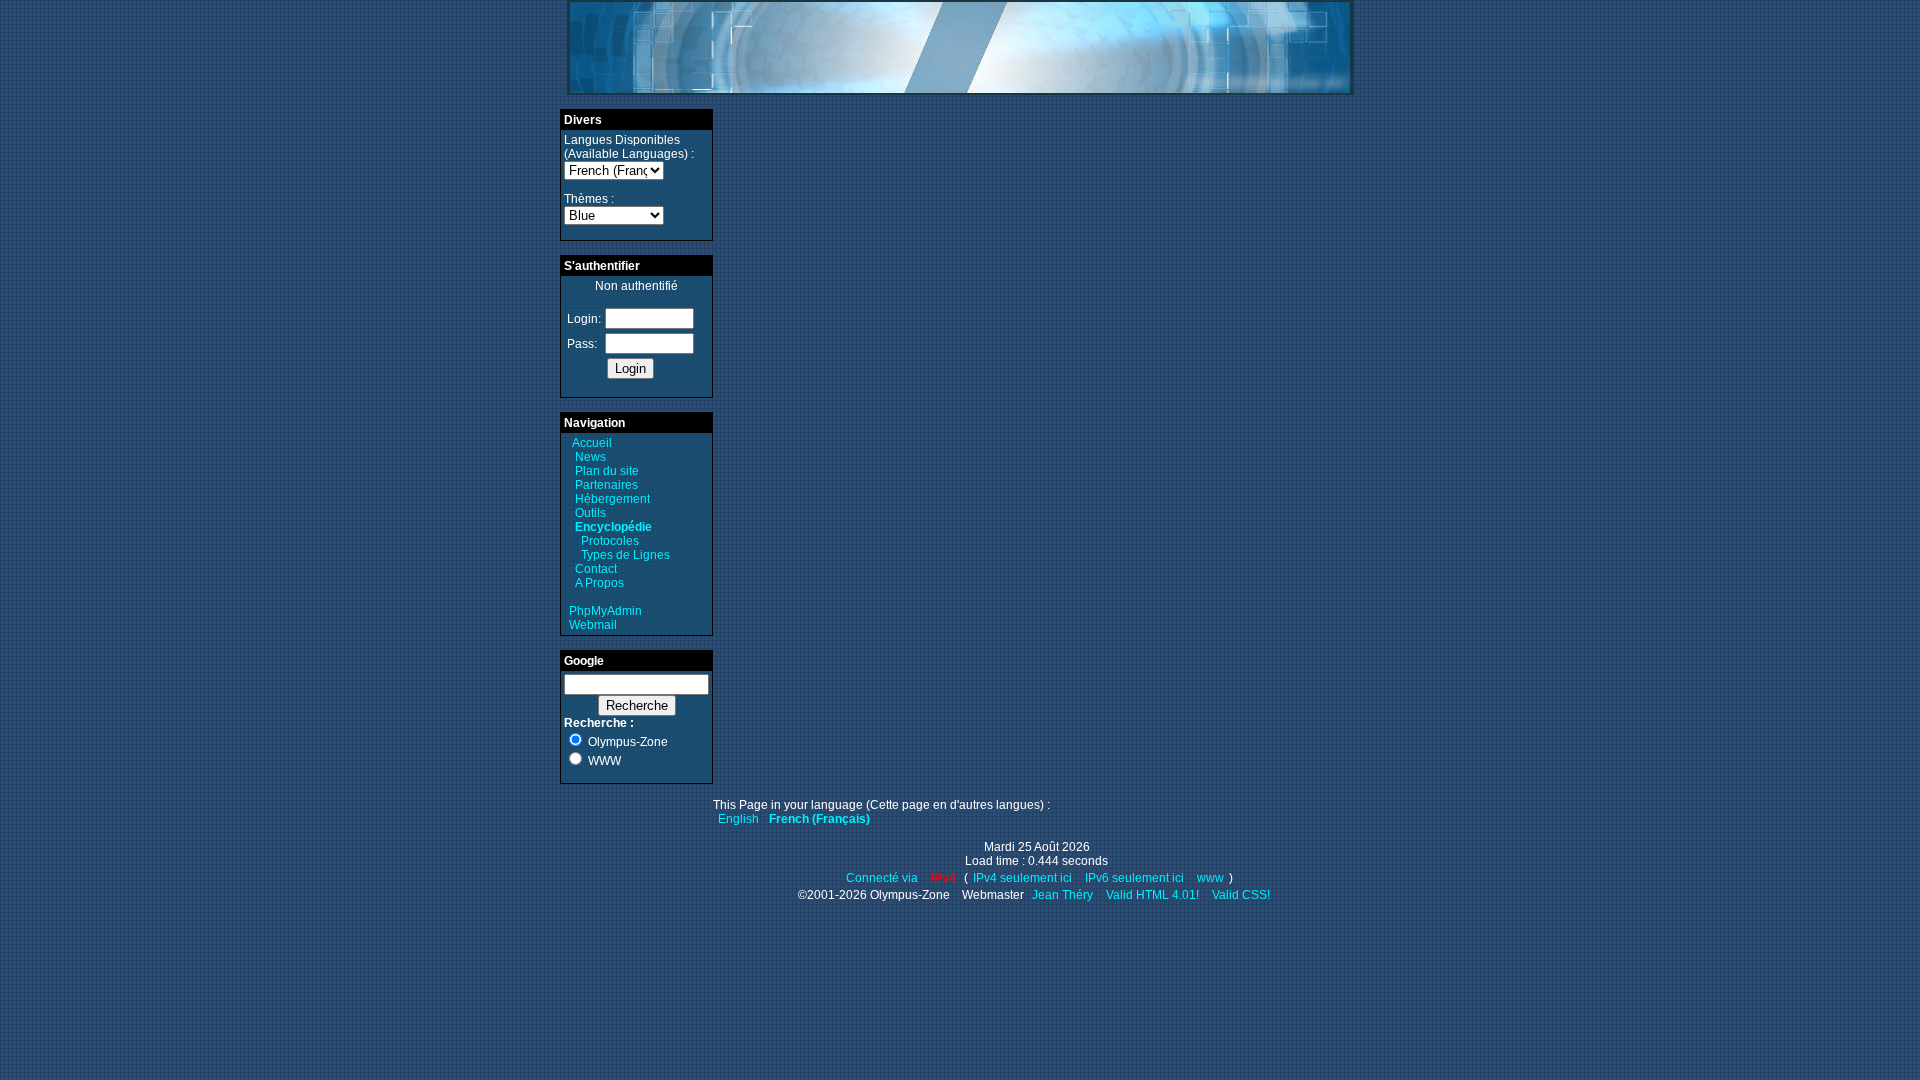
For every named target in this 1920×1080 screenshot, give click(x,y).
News (590, 457)
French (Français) (819, 819)
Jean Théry (1062, 895)
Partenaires (606, 485)
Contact (596, 569)
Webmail (593, 625)
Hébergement (612, 499)
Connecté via (883, 878)
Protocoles (610, 541)
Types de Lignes (625, 555)
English (738, 819)
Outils (590, 513)
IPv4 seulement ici (1022, 878)
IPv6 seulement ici (1134, 878)
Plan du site (607, 471)
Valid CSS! (1241, 895)
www (1210, 878)
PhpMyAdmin (605, 611)
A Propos (599, 583)
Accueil (592, 443)
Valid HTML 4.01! (1152, 895)
